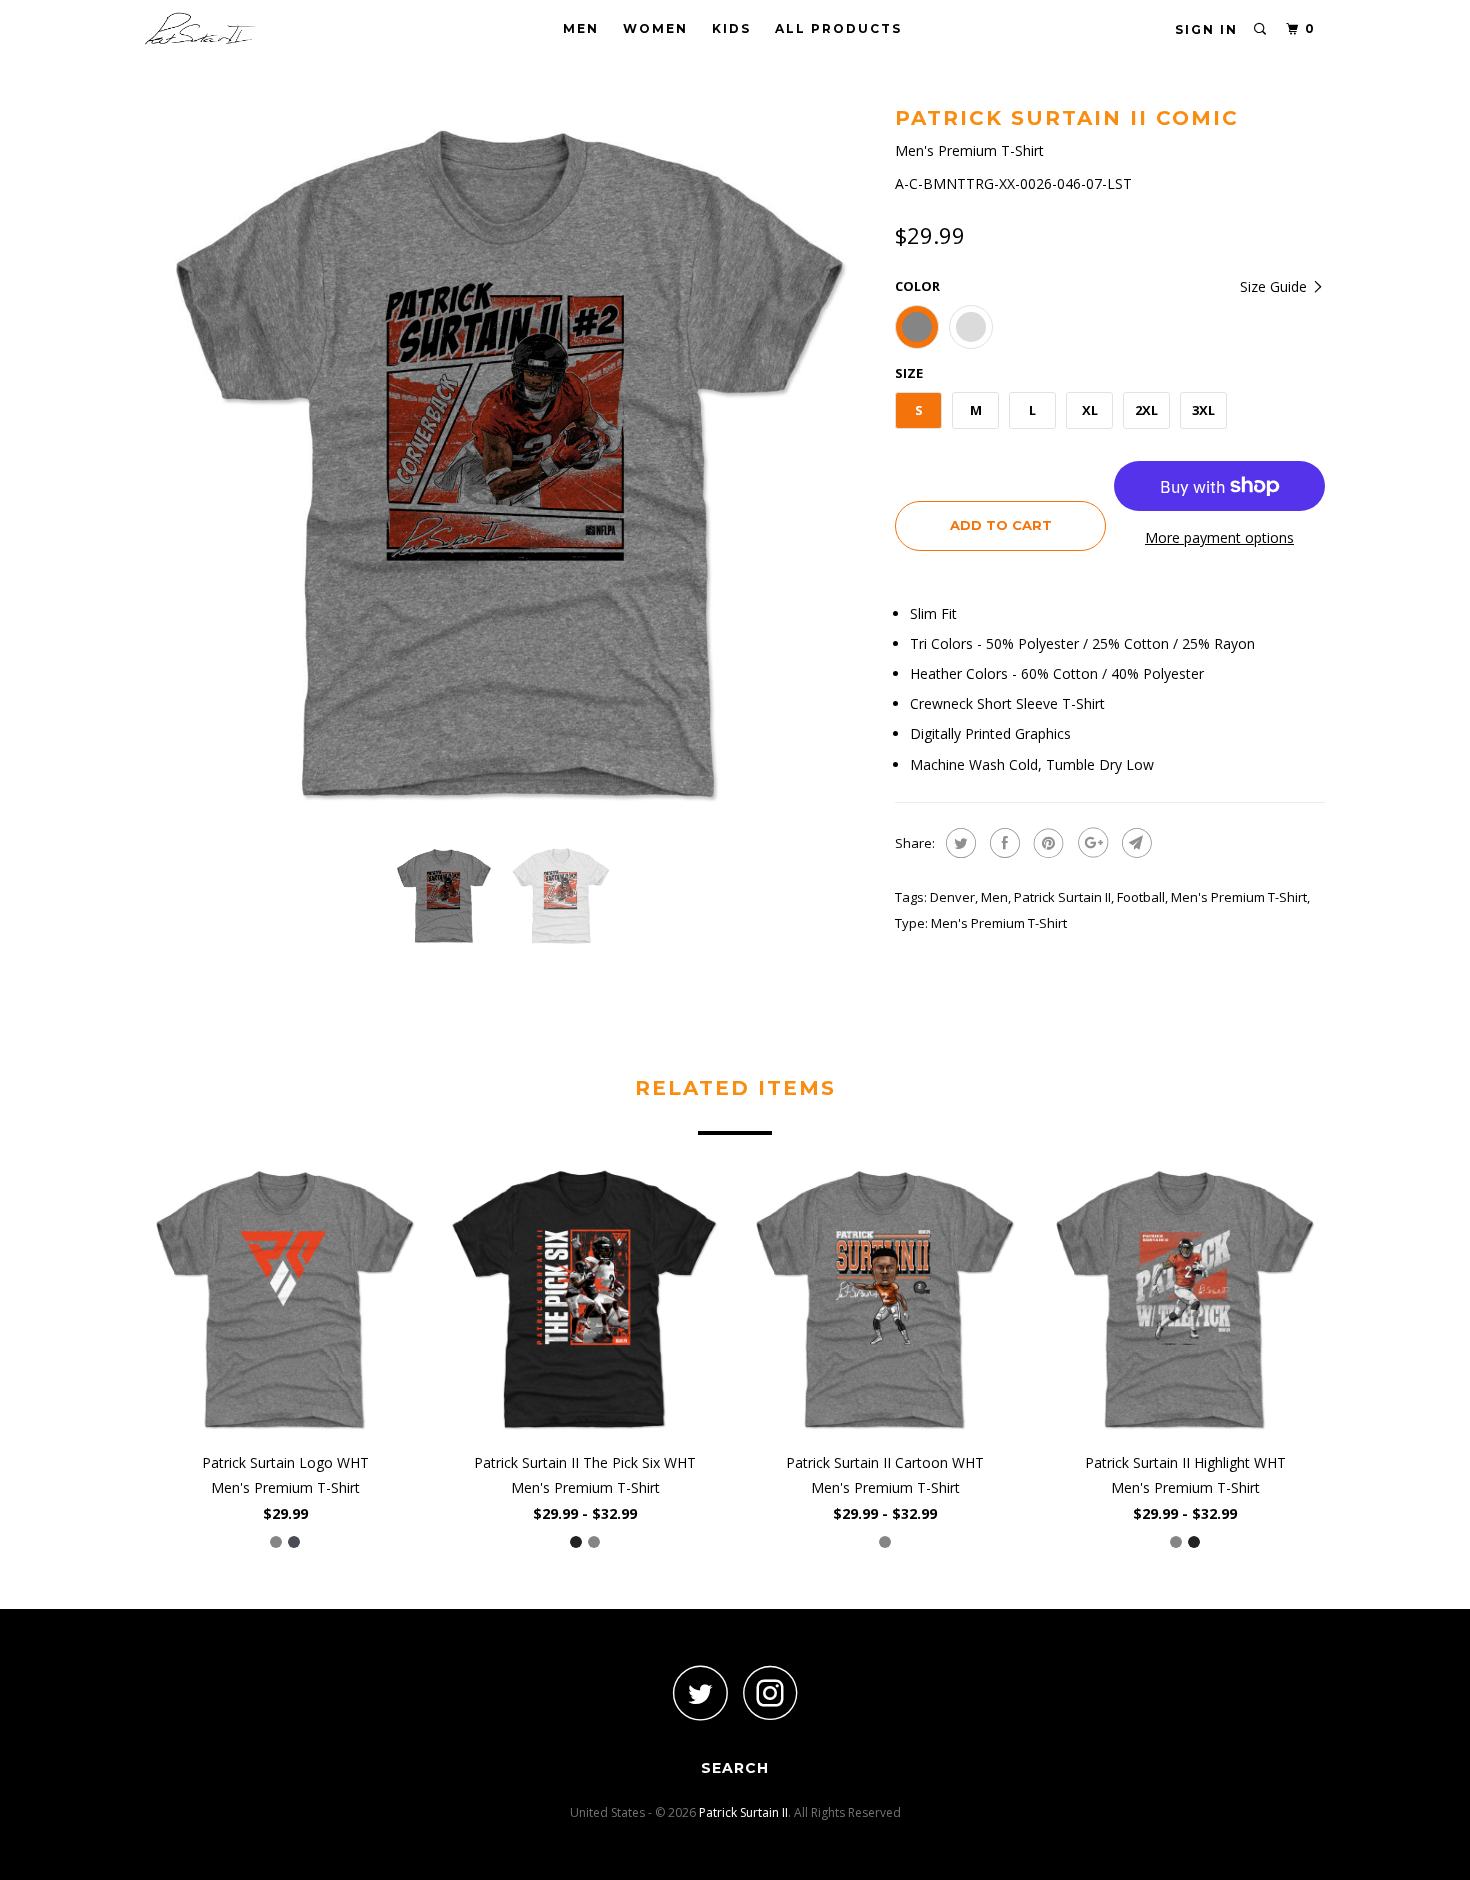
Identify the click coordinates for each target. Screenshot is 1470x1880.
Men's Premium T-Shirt (1239, 897)
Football (1141, 897)
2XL (1146, 410)
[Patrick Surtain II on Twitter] (700, 1692)
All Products (838, 28)
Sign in (1206, 29)
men (994, 897)
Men (581, 28)
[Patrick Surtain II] (247, 28)
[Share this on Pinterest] (1046, 843)
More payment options (1219, 537)
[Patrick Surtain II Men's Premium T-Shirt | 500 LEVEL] (510, 465)
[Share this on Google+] (1090, 843)
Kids (731, 28)
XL (1090, 410)
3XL (1203, 410)
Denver (952, 897)
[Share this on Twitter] (958, 843)
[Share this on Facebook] (1002, 843)
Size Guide (1275, 286)
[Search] (1261, 29)
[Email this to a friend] (1134, 843)
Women (655, 28)
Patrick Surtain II (1062, 897)
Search (735, 1768)
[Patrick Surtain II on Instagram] (770, 1692)
